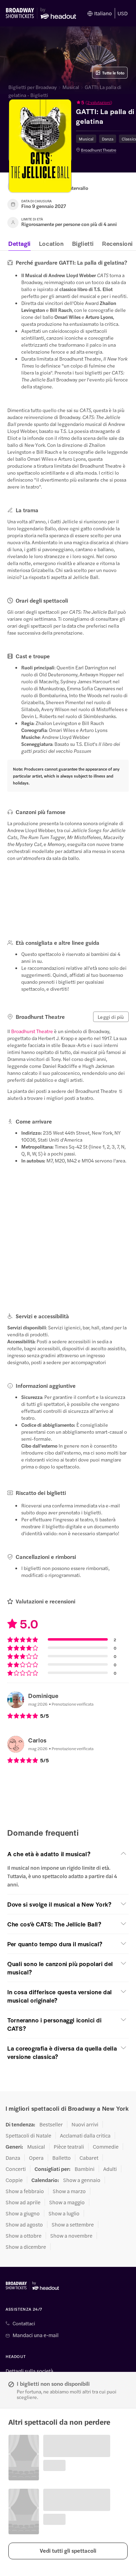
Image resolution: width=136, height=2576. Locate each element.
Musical (71, 87)
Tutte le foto (113, 73)
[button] (68, 2551)
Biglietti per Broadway (33, 87)
